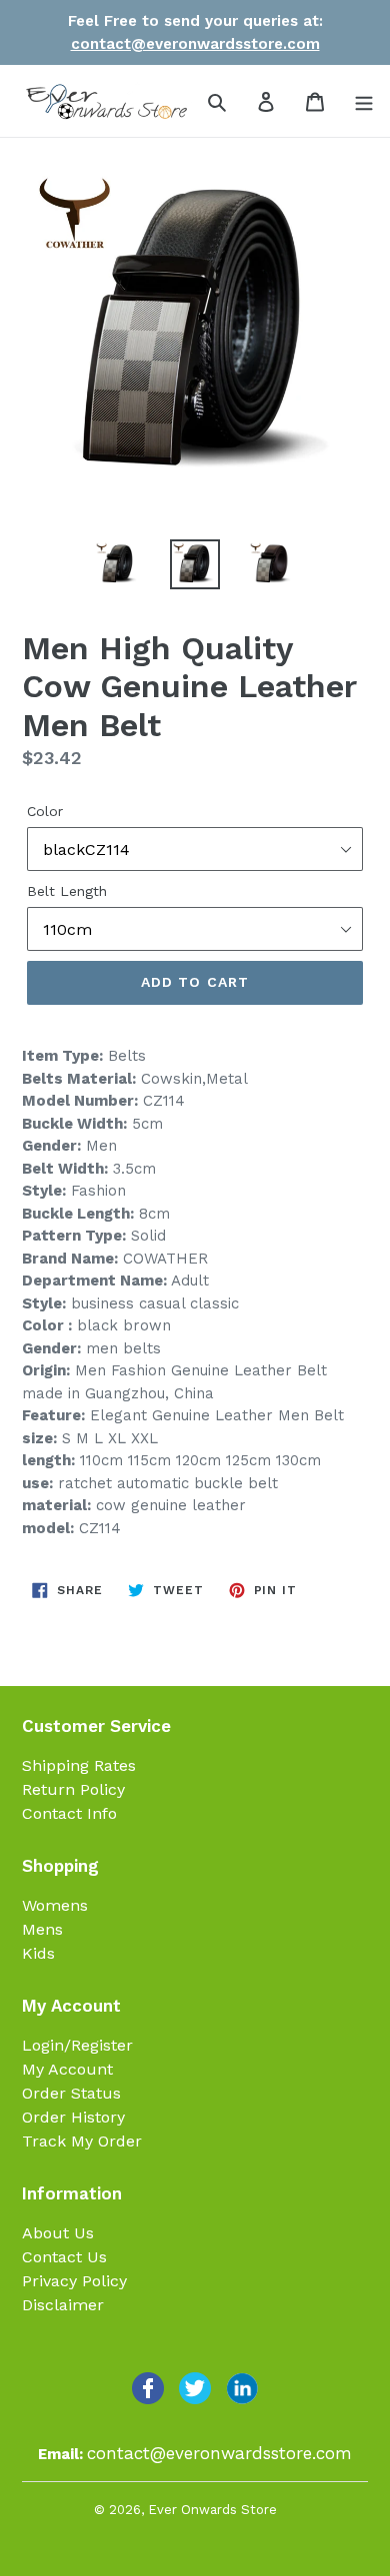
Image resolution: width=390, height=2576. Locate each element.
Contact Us (64, 2257)
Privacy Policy (74, 2281)
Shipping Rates (79, 1765)
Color (45, 811)
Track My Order (82, 2141)
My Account (67, 2069)
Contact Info (69, 1813)
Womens (55, 1905)
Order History (73, 2117)
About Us (58, 2233)
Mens (42, 1929)
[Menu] (364, 101)
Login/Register (77, 2045)
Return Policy (73, 1789)
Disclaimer (63, 2305)
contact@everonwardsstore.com (195, 44)
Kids (38, 1953)
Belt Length (67, 891)
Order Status (71, 2093)
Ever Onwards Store (212, 2510)
